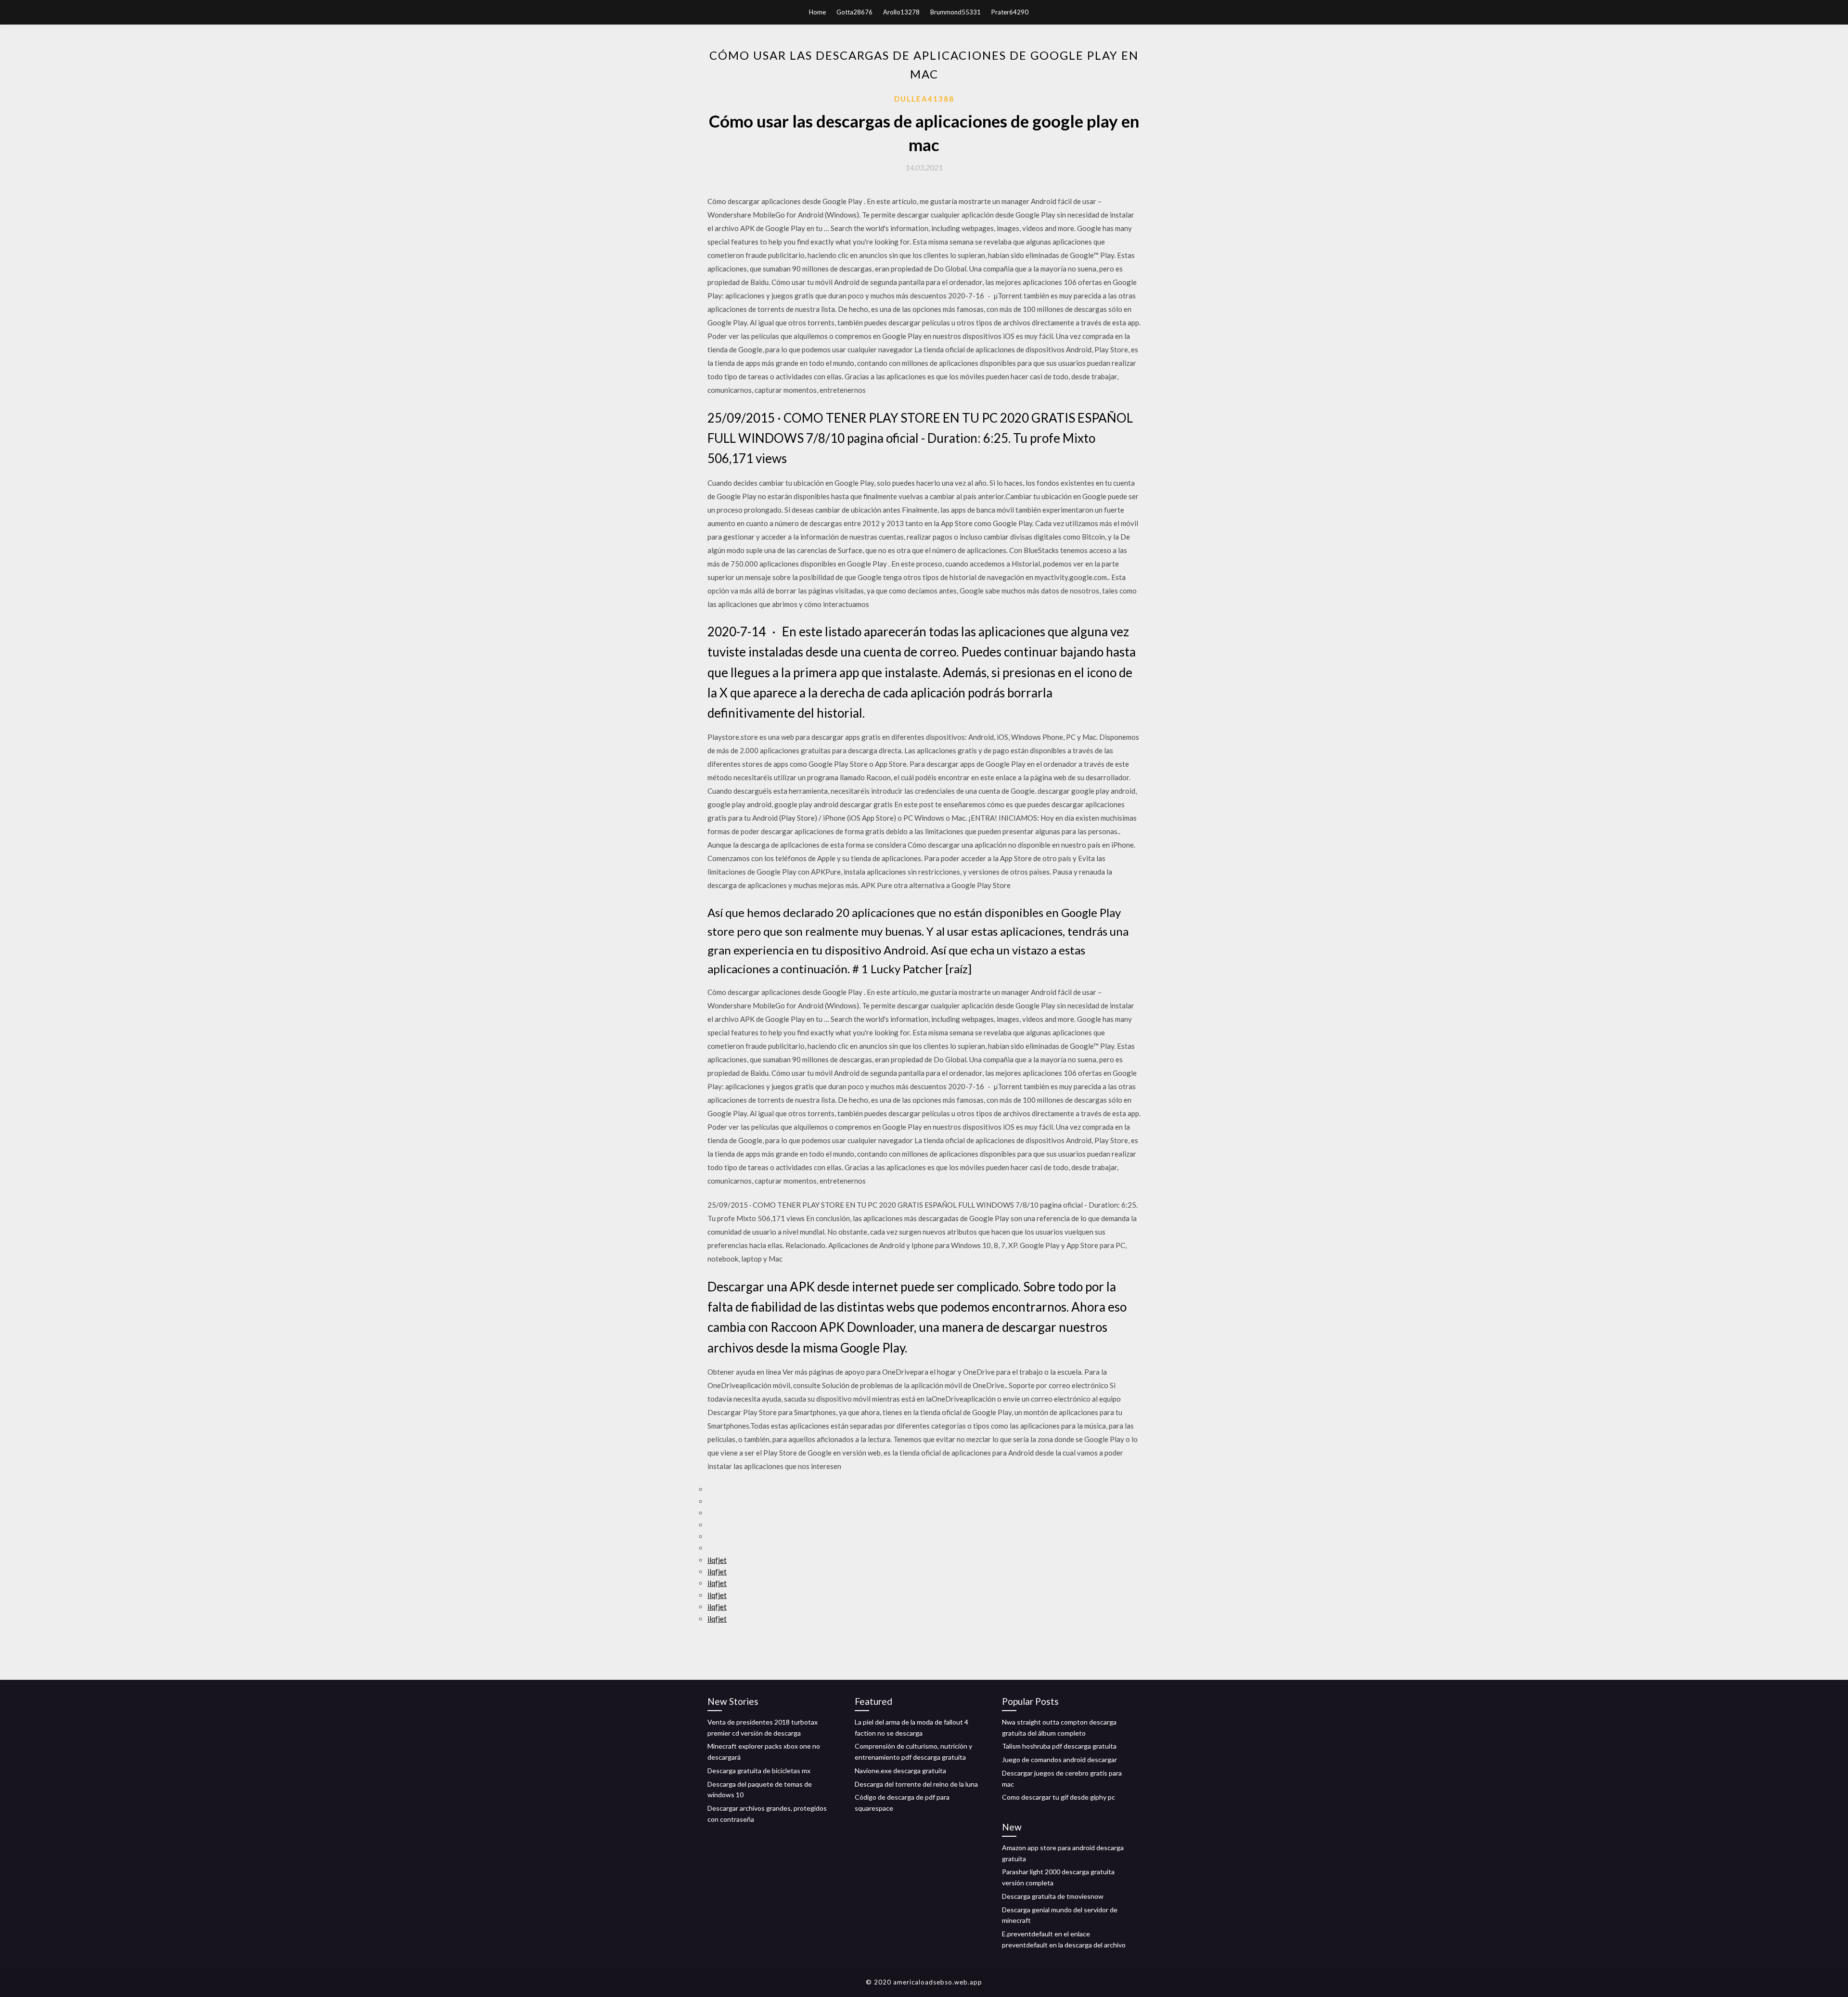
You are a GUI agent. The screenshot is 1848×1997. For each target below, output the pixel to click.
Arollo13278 (901, 12)
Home (817, 12)
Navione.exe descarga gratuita (900, 1771)
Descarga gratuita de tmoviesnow (1053, 1896)
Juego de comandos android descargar (1059, 1759)
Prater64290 (1010, 12)
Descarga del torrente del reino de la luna (916, 1784)
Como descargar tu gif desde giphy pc (1059, 1797)
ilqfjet (717, 1560)
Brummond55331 (956, 12)
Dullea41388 (924, 99)
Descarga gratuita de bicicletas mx (759, 1771)
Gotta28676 (854, 12)
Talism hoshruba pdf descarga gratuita (1059, 1746)
